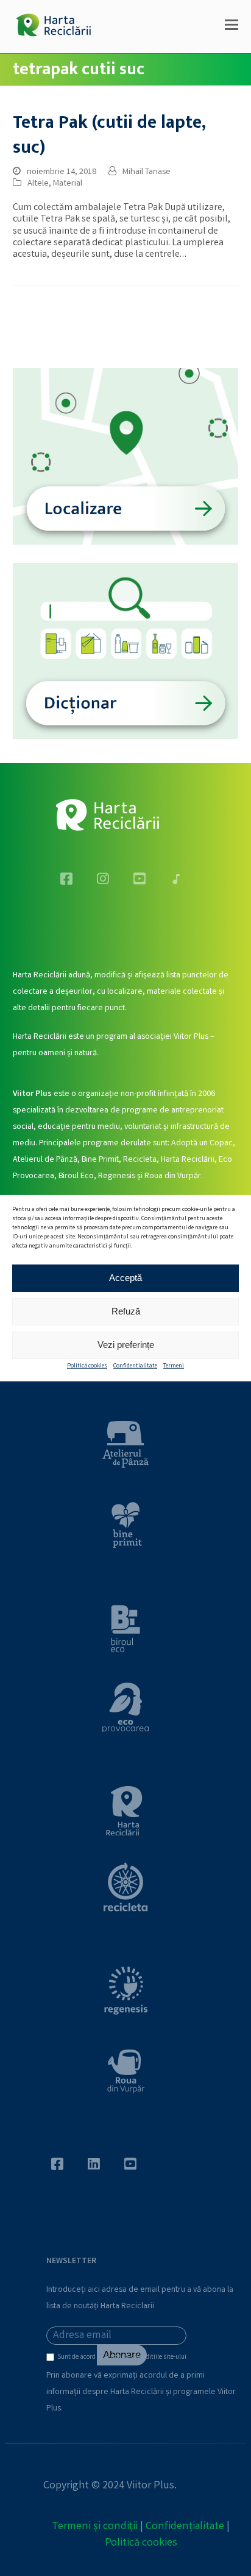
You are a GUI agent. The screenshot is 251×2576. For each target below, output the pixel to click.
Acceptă (125, 1278)
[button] (232, 27)
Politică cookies (87, 1366)
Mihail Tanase (147, 172)
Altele (38, 184)
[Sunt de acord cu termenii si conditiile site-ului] (52, 2360)
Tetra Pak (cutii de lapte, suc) (109, 135)
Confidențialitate (185, 2527)
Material (68, 184)
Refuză (126, 1311)
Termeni (174, 1366)
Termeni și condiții (95, 2527)
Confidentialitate (135, 1366)
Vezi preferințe (126, 1345)
